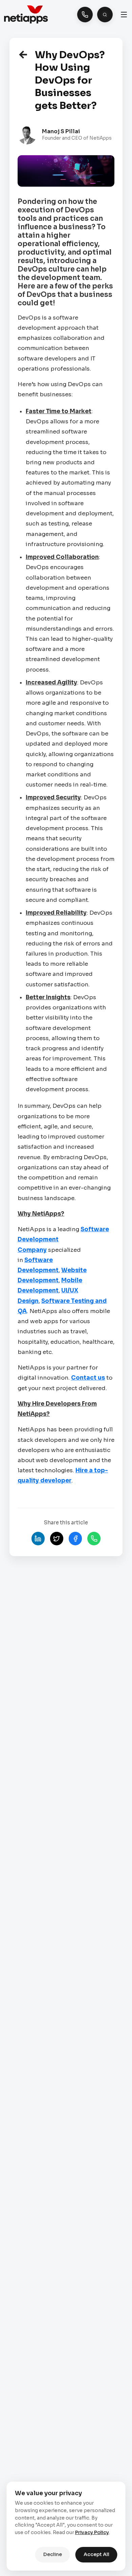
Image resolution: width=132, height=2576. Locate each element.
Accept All (96, 2554)
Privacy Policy (92, 2532)
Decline (53, 2554)
